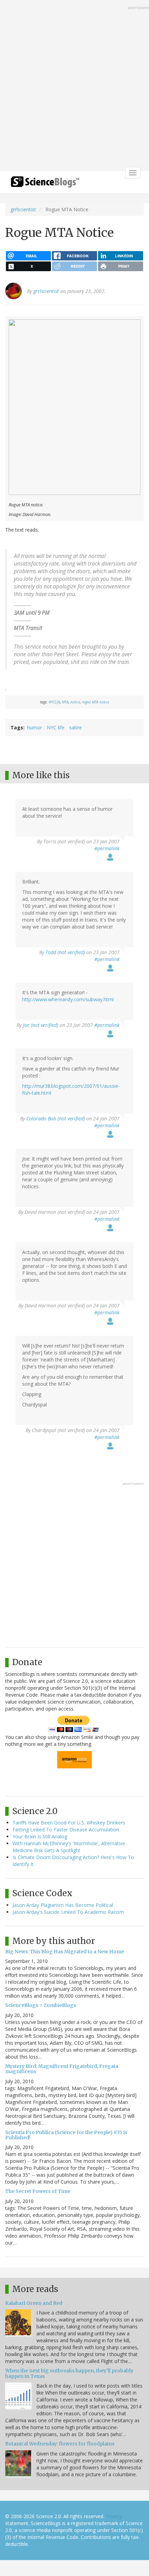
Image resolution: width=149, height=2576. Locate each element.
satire (76, 727)
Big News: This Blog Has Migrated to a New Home (65, 1952)
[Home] (45, 184)
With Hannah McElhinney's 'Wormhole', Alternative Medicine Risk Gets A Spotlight (69, 1847)
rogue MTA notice (95, 702)
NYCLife (54, 702)
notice (75, 702)
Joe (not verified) (41, 1025)
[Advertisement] (74, 86)
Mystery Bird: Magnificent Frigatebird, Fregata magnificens (62, 2069)
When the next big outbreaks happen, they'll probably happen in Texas (69, 2373)
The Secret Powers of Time (38, 2191)
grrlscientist (23, 209)
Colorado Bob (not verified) (56, 1118)
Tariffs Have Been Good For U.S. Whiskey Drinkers (69, 1823)
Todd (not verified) (65, 952)
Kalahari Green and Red (34, 2303)
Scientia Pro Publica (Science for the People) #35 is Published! (66, 2135)
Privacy (114, 2516)
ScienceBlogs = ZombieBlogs (41, 2005)
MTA (65, 702)
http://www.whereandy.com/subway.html (68, 999)
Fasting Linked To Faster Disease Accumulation (66, 1829)
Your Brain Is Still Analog (40, 1836)
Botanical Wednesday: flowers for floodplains (60, 2444)
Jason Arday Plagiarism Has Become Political (63, 1905)
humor (34, 727)
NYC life (56, 727)
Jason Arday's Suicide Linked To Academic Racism (68, 1912)
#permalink (107, 848)
